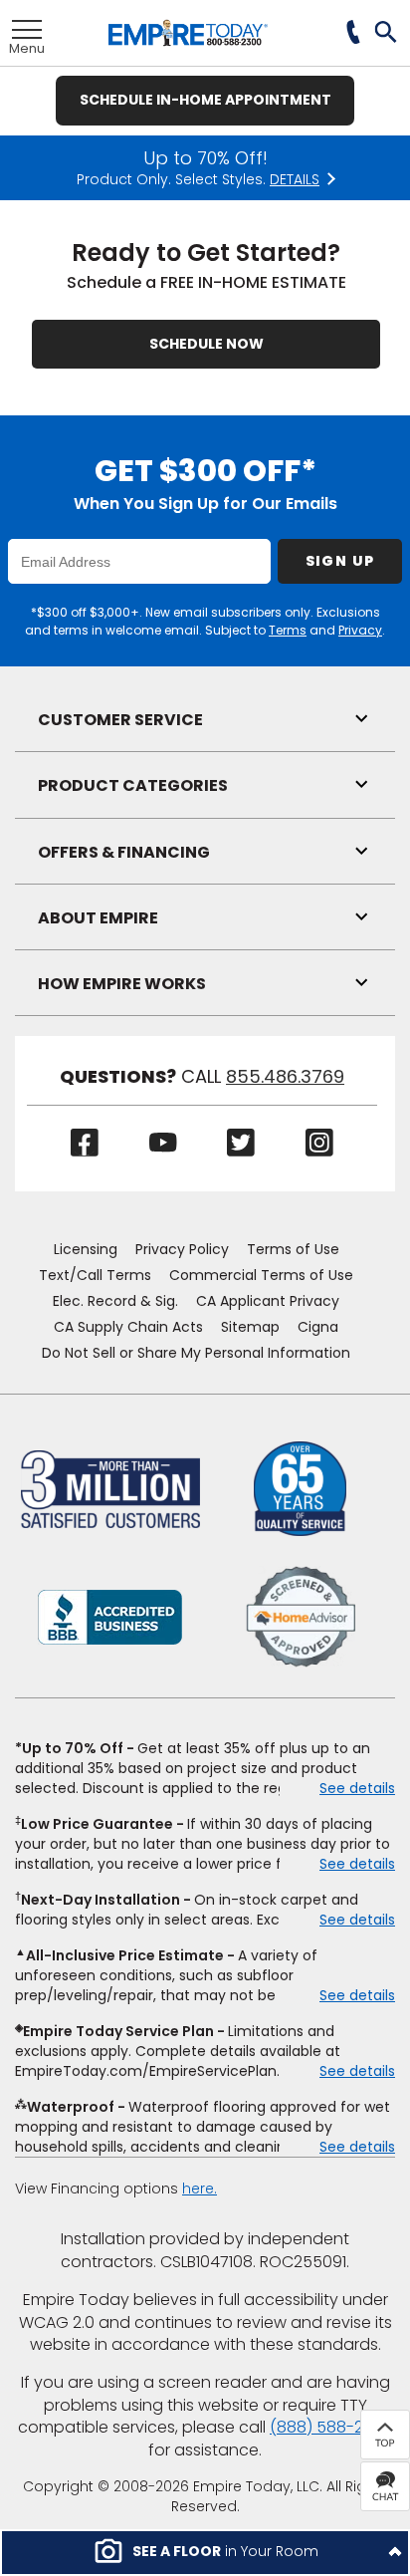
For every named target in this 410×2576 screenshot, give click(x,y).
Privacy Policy (182, 1249)
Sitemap (250, 1327)
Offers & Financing (124, 852)
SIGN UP (340, 561)
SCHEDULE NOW (206, 344)
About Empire (98, 918)
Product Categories (133, 785)
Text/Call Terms (95, 1275)
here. (200, 2189)
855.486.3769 (285, 1077)
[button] (387, 34)
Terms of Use (293, 1249)
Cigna (318, 1327)
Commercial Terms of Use (261, 1275)
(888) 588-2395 (331, 2427)
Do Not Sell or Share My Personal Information (196, 1353)
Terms (288, 630)
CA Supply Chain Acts (128, 1327)
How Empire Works (122, 984)
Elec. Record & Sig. (115, 1301)
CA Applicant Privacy (268, 1301)
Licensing (86, 1249)
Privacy (360, 630)
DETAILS (295, 180)
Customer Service (120, 720)
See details (357, 1788)
